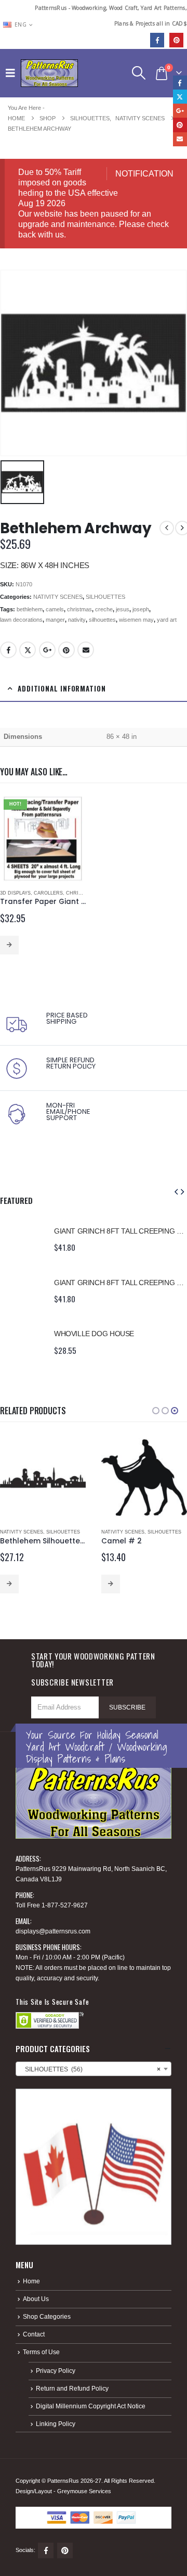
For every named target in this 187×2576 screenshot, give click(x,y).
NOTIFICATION (144, 174)
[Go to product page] (22, 1238)
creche (104, 609)
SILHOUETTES (105, 597)
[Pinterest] (176, 40)
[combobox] (94, 2069)
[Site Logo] (49, 73)
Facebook (8, 650)
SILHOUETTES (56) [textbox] (90, 2069)
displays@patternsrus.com (53, 1931)
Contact (34, 2334)
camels (55, 609)
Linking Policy (56, 2424)
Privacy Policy (56, 2371)
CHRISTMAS (81, 893)
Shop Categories (47, 2316)
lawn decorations (21, 620)
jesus (123, 609)
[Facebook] (157, 40)
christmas (79, 609)
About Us (36, 2299)
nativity (77, 620)
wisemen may (136, 620)
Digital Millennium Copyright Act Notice (91, 2406)
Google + (47, 650)
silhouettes (102, 620)
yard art (167, 620)
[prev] (167, 528)
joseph (141, 609)
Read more (9, 945)
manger (55, 620)
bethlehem (30, 609)
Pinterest (66, 650)
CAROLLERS (48, 893)
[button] (13, 73)
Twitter (28, 650)
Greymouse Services (84, 2491)
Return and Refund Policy (72, 2388)
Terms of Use (41, 2352)
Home (31, 2281)
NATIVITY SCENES (58, 597)
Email (86, 650)
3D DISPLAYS (15, 893)
